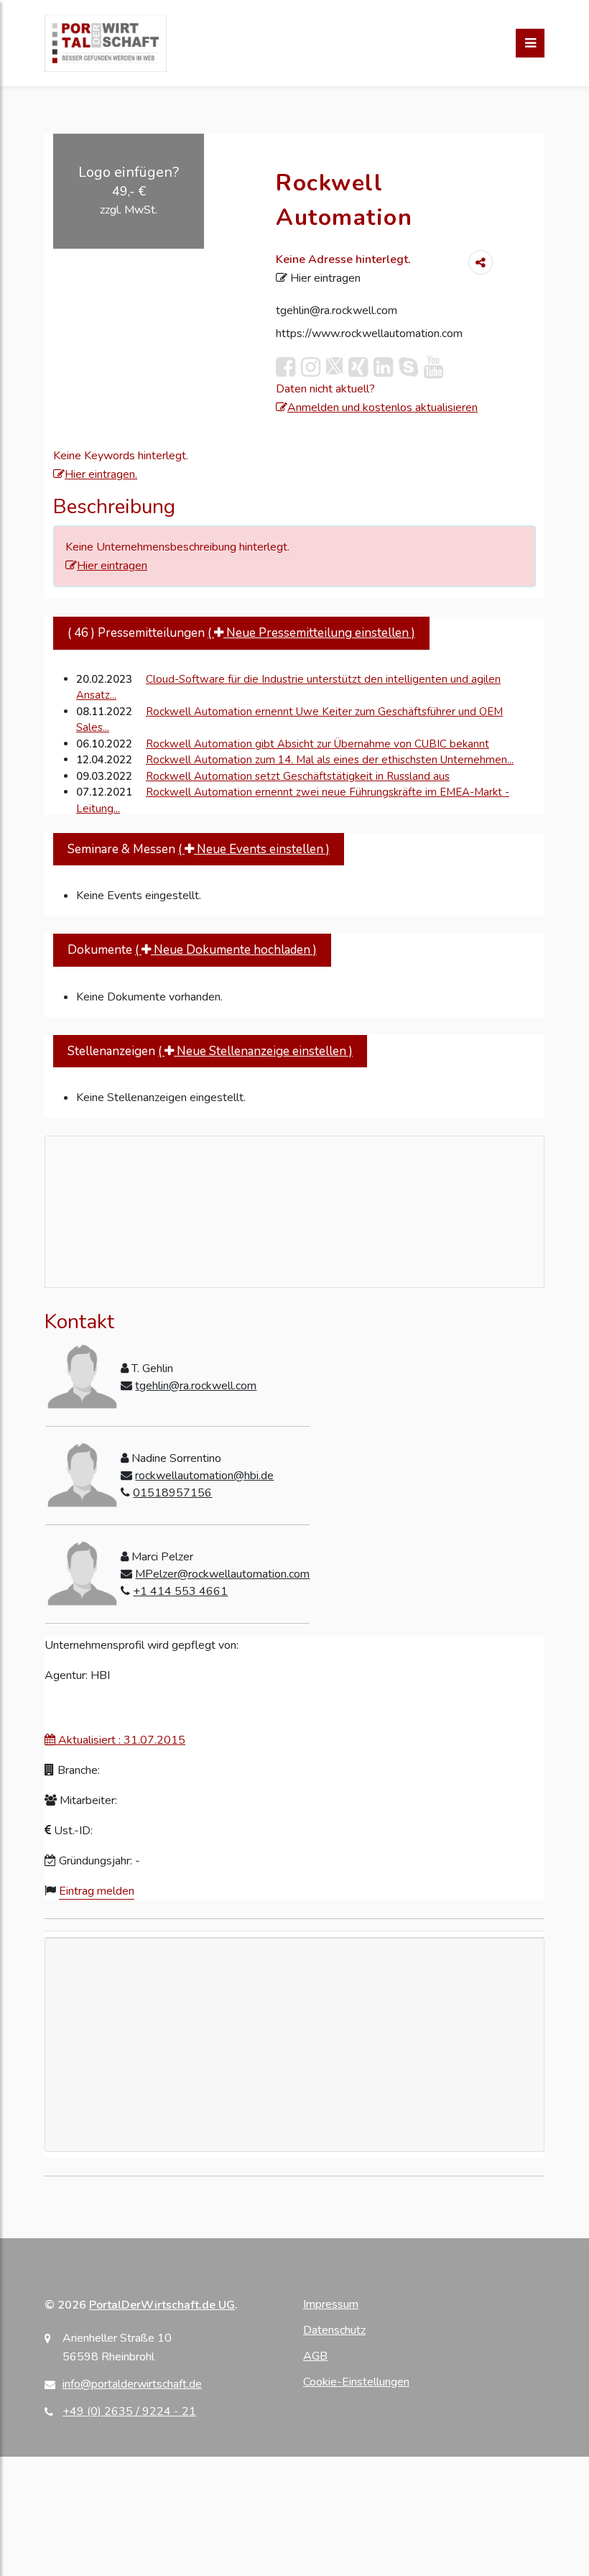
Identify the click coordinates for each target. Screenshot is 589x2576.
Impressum (331, 2304)
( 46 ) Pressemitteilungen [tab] (241, 633)
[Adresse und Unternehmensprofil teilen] (481, 262)
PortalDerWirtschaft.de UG (162, 2305)
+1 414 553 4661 (180, 1591)
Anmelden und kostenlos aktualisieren (382, 408)
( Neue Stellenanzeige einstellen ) (255, 1051)
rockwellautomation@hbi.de (204, 1476)
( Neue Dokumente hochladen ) (226, 950)
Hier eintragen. (101, 474)
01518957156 (172, 1493)
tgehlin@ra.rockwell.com (337, 310)
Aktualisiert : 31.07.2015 (120, 1740)
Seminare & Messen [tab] (199, 849)
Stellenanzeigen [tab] (210, 1051)
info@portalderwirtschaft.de (132, 2384)
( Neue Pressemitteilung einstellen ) (311, 633)
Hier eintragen (324, 278)
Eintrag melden (97, 1891)
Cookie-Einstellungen (356, 2382)
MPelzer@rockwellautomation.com (222, 1574)
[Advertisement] (294, 2092)
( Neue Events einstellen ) (254, 849)
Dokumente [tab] (192, 950)
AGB (315, 2356)
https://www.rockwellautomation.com (369, 333)
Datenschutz (334, 2330)
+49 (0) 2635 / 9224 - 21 (129, 2411)
